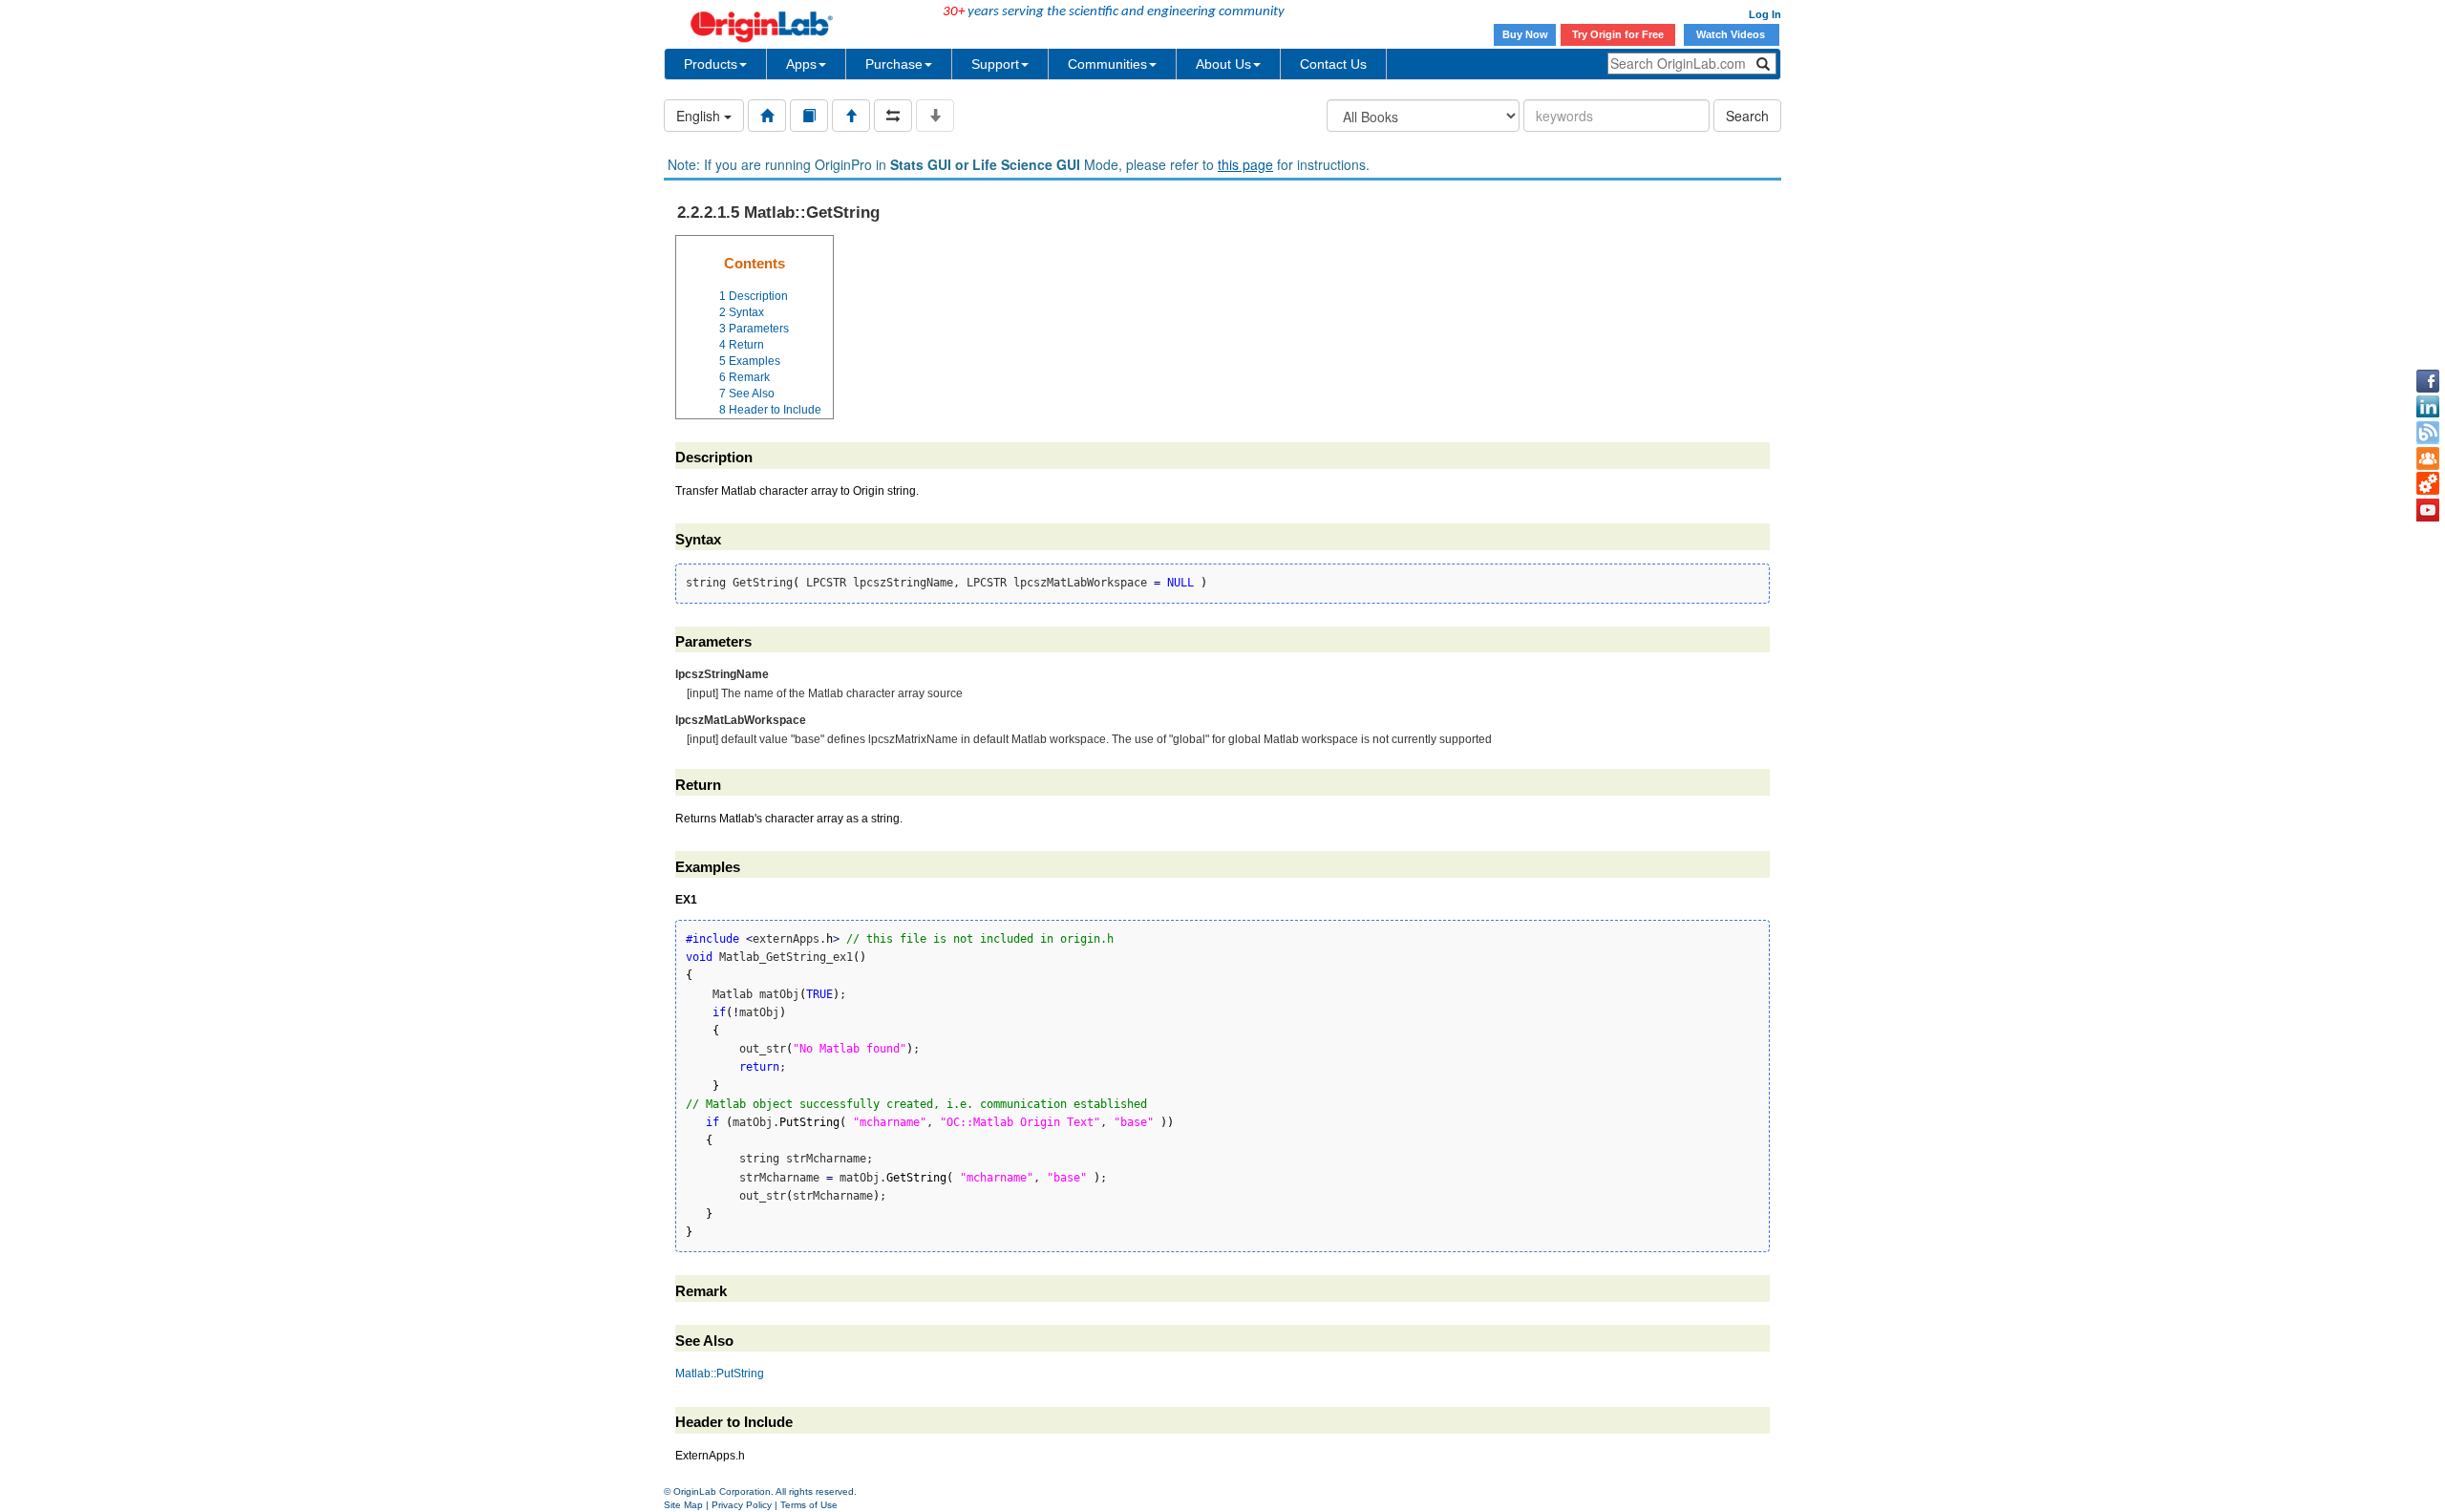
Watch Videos (1732, 34)
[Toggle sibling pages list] (893, 116)
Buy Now (1525, 34)
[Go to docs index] (767, 116)
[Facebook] (2428, 381)
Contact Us (1333, 64)
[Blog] (2428, 433)
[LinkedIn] (2428, 407)
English (700, 116)
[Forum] (2428, 458)
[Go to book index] (809, 116)
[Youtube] (2428, 510)
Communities (1107, 64)
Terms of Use (809, 1505)
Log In (1765, 14)
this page (1245, 164)
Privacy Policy (742, 1505)
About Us (1223, 64)
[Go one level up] (851, 116)
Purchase (894, 64)
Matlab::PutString (720, 1374)
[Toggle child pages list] (935, 116)
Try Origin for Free (1618, 34)
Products (711, 64)
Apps (801, 64)
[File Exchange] (2428, 484)
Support (995, 64)
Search (1747, 116)
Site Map (683, 1505)
